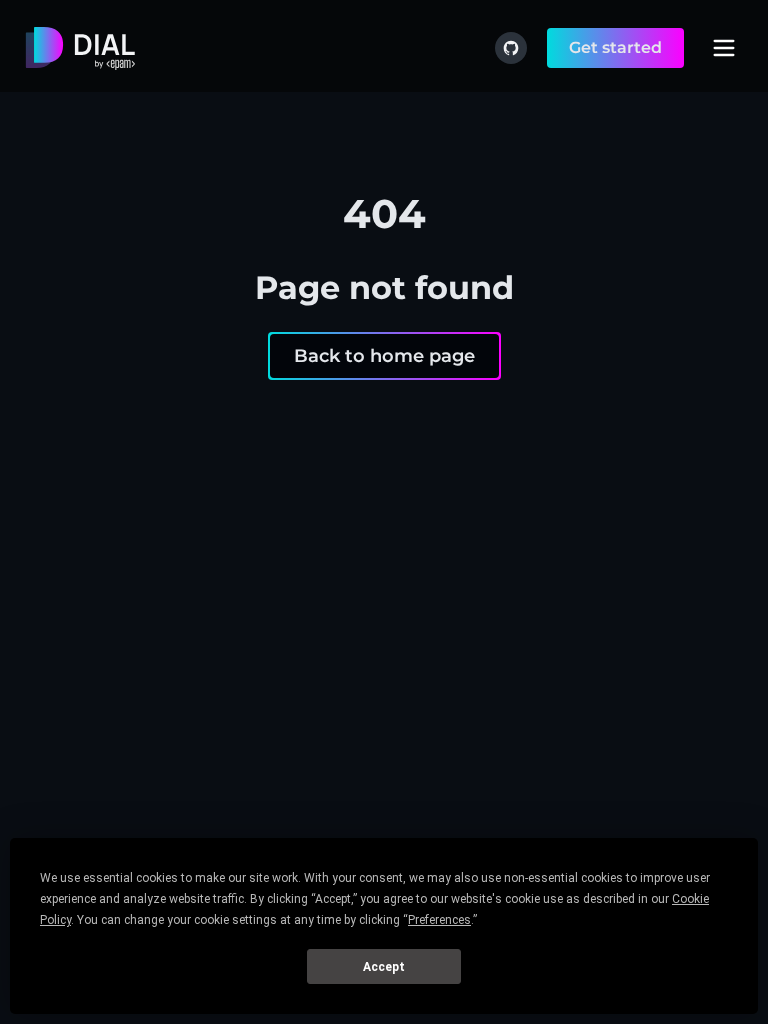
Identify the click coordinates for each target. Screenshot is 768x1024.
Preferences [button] (439, 920)
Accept (384, 967)
